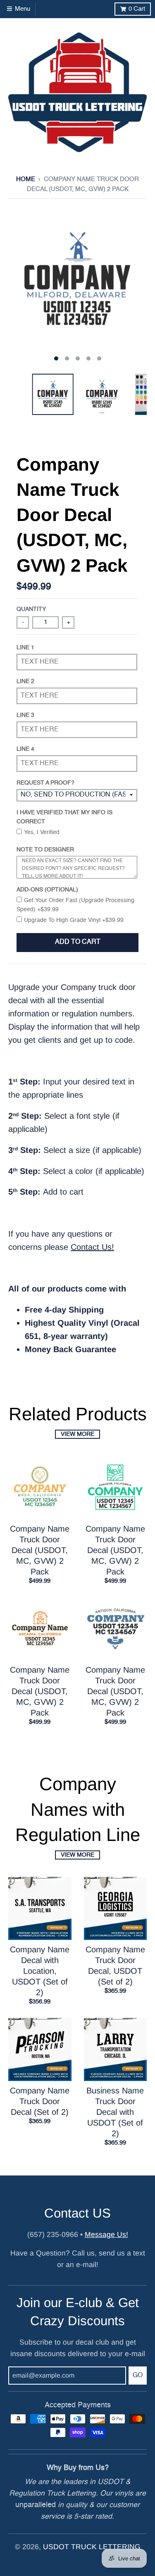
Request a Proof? (45, 783)
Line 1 (25, 648)
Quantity (31, 609)
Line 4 (25, 749)
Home (26, 179)
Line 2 (25, 681)
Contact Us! (92, 1247)
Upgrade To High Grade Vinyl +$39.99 (74, 920)
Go (138, 2376)
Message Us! (106, 2234)
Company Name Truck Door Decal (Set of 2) (40, 2101)
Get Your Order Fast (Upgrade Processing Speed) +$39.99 (75, 905)
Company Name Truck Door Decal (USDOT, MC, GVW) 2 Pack (40, 1550)
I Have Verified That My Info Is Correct (64, 817)
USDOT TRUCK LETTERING (92, 2547)
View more (77, 1434)
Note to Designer (45, 850)
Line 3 (25, 715)
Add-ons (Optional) (47, 890)
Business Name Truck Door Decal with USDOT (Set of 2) (115, 2112)
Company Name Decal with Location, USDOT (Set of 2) (40, 1971)
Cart (137, 9)
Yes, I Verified (42, 832)
